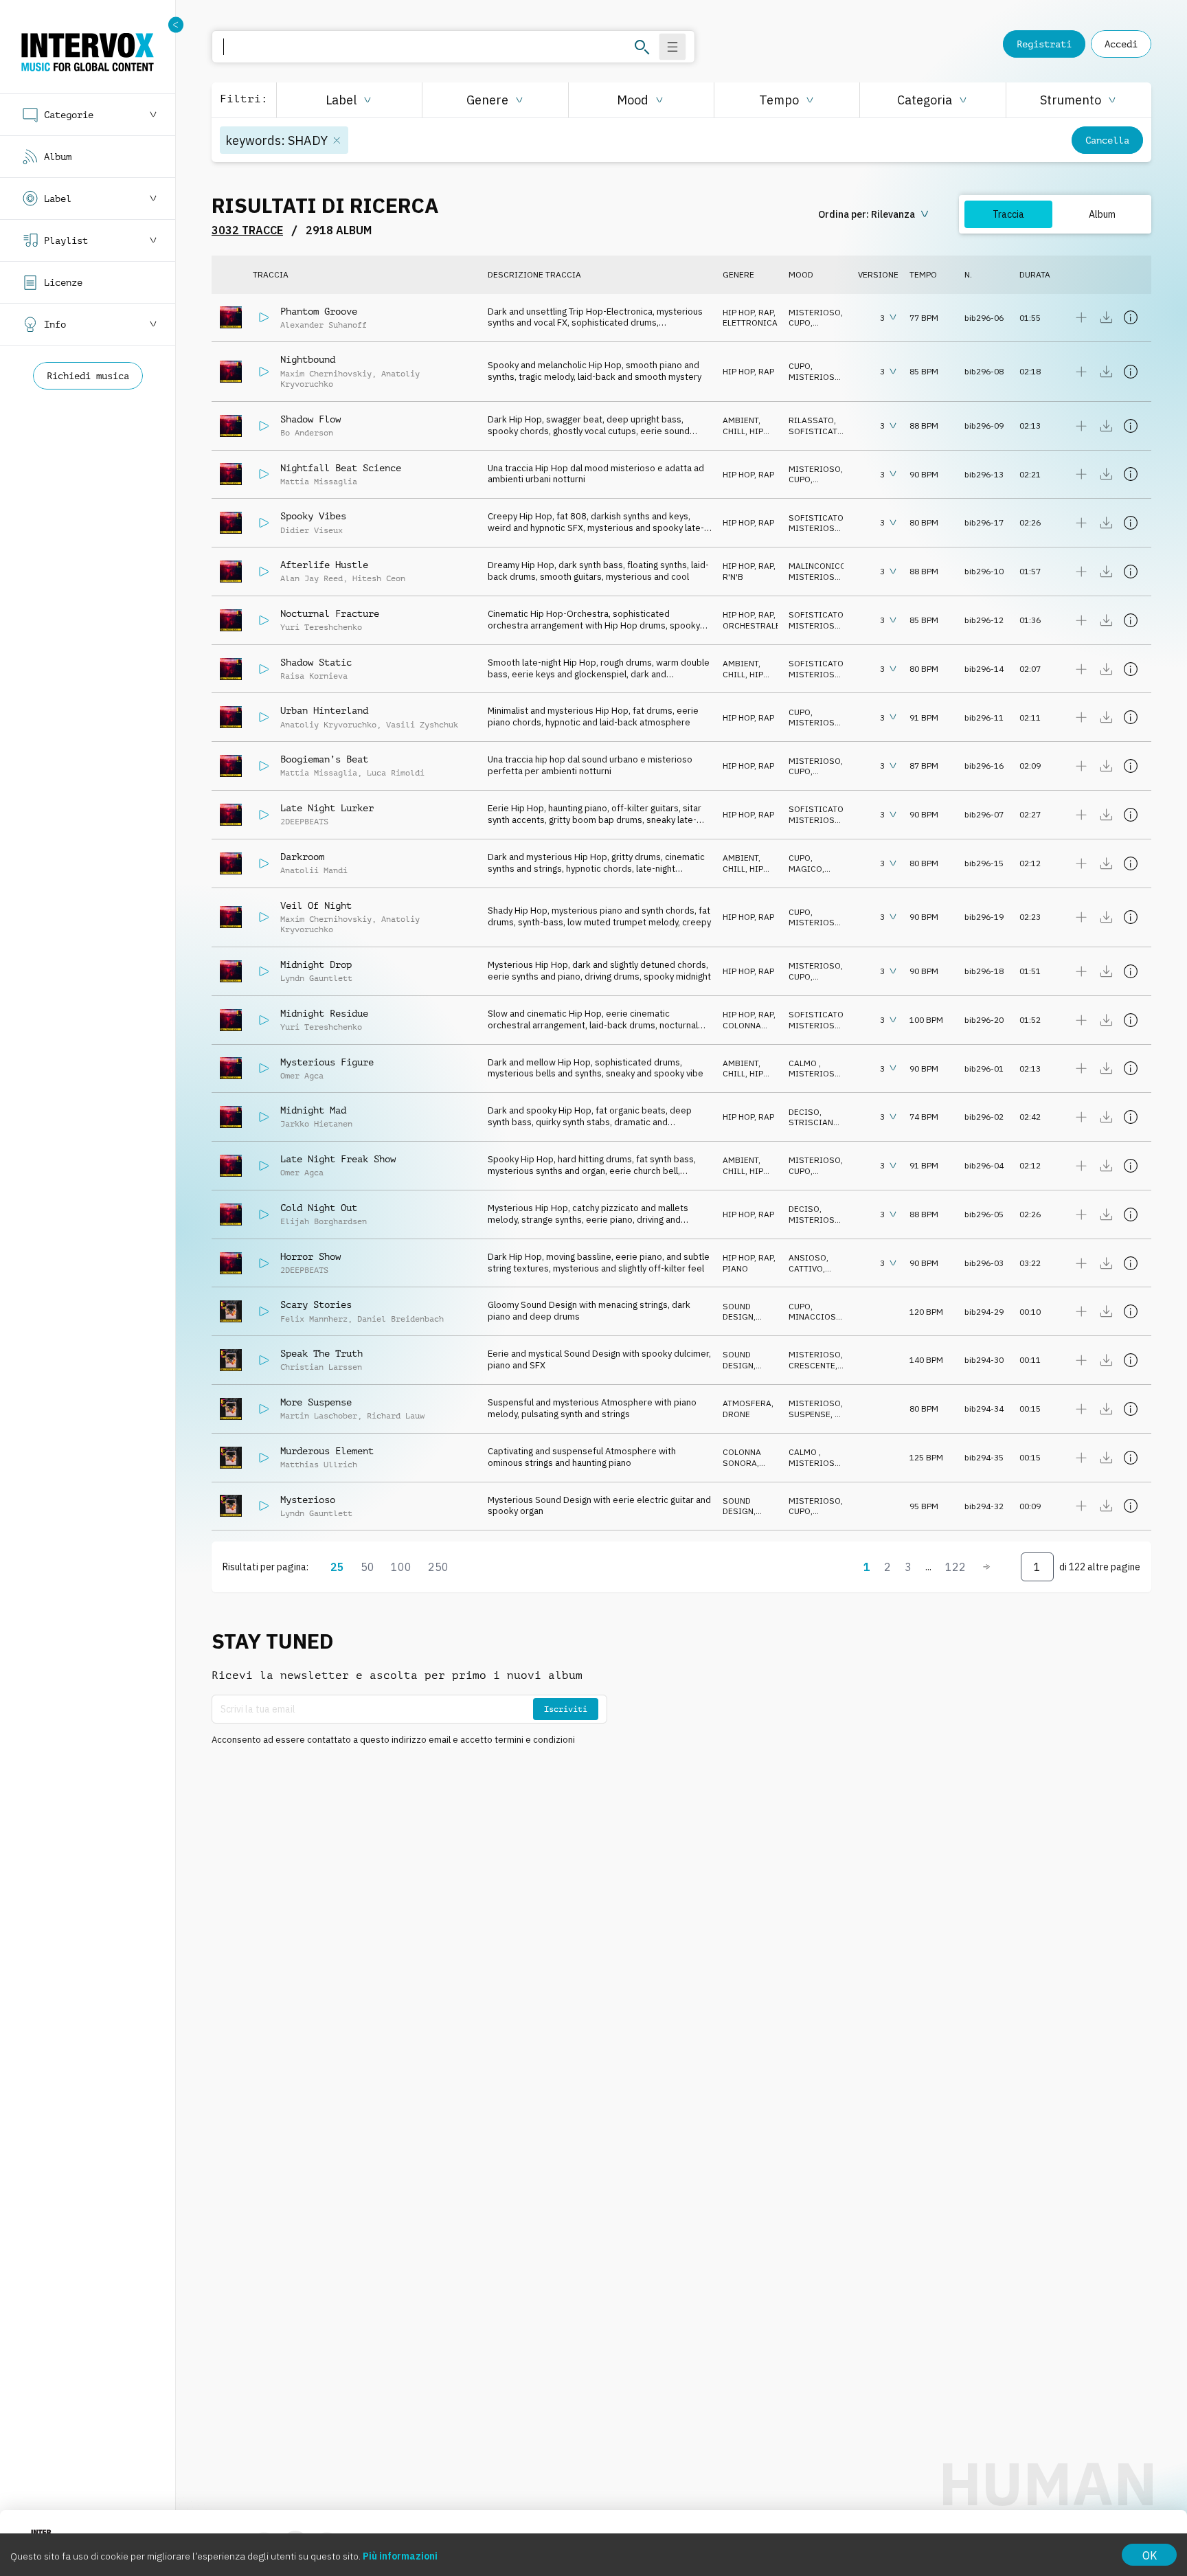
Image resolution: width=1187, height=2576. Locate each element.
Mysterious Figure (327, 1062)
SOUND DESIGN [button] (738, 1312)
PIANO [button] (735, 1268)
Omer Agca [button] (302, 1076)
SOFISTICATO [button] (816, 431)
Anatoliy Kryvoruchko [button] (328, 725)
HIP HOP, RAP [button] (748, 312)
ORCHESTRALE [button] (751, 625)
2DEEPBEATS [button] (304, 822)
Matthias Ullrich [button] (319, 1465)
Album (1102, 214)
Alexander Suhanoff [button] (324, 325)
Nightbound (308, 359)
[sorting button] (875, 214)
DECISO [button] (804, 1112)
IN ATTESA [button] (816, 1420)
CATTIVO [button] (806, 1268)
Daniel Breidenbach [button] (400, 1319)
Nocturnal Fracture (330, 613)
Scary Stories (316, 1304)
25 (337, 1567)
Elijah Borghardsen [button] (324, 1221)
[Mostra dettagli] (1131, 317)
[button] (349, 100)
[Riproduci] (264, 317)
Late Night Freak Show (338, 1159)
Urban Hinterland (324, 710)
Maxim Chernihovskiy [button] (326, 374)
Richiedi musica (88, 376)
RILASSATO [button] (811, 420)
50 (368, 1567)
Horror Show (310, 1256)
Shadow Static (316, 662)
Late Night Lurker (327, 808)
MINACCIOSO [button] (815, 1317)
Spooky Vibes (313, 516)
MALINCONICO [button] (817, 566)
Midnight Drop (316, 964)
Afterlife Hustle (324, 565)
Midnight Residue (324, 1013)
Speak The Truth (321, 1353)
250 (438, 1567)
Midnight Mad (313, 1110)
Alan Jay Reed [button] (312, 578)
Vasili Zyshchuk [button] (422, 725)
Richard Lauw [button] (396, 1416)
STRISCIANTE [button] (816, 1122)
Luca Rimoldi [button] (396, 773)
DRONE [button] (736, 1414)
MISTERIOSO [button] (815, 312)
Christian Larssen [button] (321, 1367)
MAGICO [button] (805, 869)
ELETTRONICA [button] (750, 323)
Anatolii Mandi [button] (314, 870)
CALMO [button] (804, 1063)
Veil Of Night (316, 905)
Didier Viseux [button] (312, 530)
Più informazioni (400, 2556)
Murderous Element (327, 1451)
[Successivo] (986, 1567)
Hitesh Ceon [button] (379, 578)
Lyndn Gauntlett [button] (316, 978)
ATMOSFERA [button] (747, 1403)
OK (1150, 2555)
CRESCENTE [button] (812, 1365)
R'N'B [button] (733, 577)
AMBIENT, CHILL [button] (742, 426)
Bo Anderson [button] (307, 433)
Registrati (1044, 44)
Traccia (1008, 214)
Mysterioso (308, 1500)
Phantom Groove (319, 311)
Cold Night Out (319, 1208)
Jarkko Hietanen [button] (316, 1124)
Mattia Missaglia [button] (319, 482)
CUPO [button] (800, 323)
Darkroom (302, 857)
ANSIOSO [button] (807, 1257)
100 (401, 1567)
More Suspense (316, 1402)
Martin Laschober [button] (319, 1416)
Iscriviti (566, 1709)
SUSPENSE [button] (810, 1414)
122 (956, 1567)
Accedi (1121, 44)
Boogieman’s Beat (324, 759)
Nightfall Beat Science (341, 468)
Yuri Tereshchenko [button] (321, 627)
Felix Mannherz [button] (314, 1319)
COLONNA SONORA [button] (742, 1031)
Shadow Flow (310, 419)
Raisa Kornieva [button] (314, 676)
